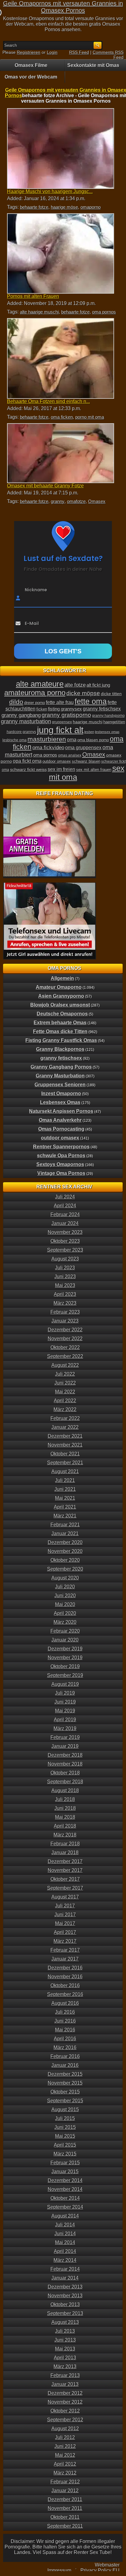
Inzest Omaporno (61, 1094)
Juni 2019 (65, 1702)
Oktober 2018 (65, 1773)
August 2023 (65, 1259)
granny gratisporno (66, 715)
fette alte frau (60, 702)
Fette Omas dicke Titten (60, 1031)
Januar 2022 (65, 1427)
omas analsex (70, 755)
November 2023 (65, 1232)
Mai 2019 (65, 1711)
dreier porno (35, 703)
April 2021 (65, 1507)
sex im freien (61, 769)
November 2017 (65, 1870)
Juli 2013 (65, 2331)
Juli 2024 (65, 1197)
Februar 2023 (65, 1312)
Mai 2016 (65, 2030)
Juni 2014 (65, 2234)
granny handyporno (108, 716)
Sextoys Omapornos (60, 1164)
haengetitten (114, 722)
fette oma (91, 701)
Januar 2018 (65, 1853)
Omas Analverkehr (60, 1120)
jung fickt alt (60, 730)
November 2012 (65, 2402)
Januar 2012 (65, 2491)
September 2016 (65, 1994)
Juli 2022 (65, 1374)
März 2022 (65, 1409)
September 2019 (65, 1675)
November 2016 (65, 1977)
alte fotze (75, 685)
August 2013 (65, 2322)
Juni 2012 (65, 2446)
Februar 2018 (65, 1844)
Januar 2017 (65, 1959)
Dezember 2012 (65, 2393)
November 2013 (65, 2296)
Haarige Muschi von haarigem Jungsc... (50, 191)
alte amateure (40, 684)
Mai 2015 (65, 2136)
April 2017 (65, 1932)
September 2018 (65, 1782)
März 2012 (65, 2473)
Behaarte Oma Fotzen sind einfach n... (48, 401)
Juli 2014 (65, 2225)
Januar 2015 (65, 2172)
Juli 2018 (65, 1799)
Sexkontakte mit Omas (93, 65)
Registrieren (29, 52)
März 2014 (65, 2260)
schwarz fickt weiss (28, 769)
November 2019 (65, 1658)
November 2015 (65, 2083)
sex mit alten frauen (94, 770)
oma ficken (62, 417)
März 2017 (65, 1941)
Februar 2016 (65, 2056)
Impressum (59, 2570)
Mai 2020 (65, 1604)
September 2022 (65, 1356)
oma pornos (104, 312)
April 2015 (65, 2145)
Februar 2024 (65, 1215)
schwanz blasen (86, 761)
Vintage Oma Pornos (61, 1173)
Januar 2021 (65, 1534)
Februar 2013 (65, 2375)
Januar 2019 (65, 1746)
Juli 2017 (65, 1906)
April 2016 (65, 2039)
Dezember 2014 (65, 2180)
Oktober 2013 (65, 2304)
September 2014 (65, 2207)
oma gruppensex (83, 748)
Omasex (97, 501)
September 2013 (65, 2313)
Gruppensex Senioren (60, 1085)
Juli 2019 (65, 1693)
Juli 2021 (65, 1480)
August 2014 (65, 2216)
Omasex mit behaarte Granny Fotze (45, 486)
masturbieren (47, 739)
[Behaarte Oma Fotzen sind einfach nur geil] (60, 358)
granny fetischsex (102, 709)
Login (52, 52)
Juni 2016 (65, 2021)
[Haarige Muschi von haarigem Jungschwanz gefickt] (60, 149)
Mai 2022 (65, 1392)
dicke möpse (83, 693)
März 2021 (65, 1516)
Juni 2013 (65, 2340)
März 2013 (65, 2367)
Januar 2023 (65, 1321)
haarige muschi (88, 722)
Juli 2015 (65, 2118)
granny (58, 501)
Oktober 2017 (65, 1879)
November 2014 (65, 2189)
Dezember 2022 (65, 1330)
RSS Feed (79, 52)
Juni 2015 (65, 2127)
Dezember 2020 (65, 1542)
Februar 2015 (65, 2163)
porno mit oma (90, 417)
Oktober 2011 (65, 2517)
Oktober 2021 (65, 1454)
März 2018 (65, 1835)
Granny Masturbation (60, 1076)
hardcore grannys (21, 732)
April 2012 (65, 2464)
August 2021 (65, 1471)
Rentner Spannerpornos (61, 1147)
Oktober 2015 (65, 2092)
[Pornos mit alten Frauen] (60, 254)
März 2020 (65, 1622)
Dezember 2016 (65, 1968)
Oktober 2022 (65, 1347)
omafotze (76, 501)
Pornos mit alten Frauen (33, 296)
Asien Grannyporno (61, 996)
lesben (89, 732)
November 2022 (65, 1339)
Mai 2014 (65, 2242)
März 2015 (65, 2154)
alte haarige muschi (39, 312)
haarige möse (64, 207)
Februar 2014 (65, 2269)
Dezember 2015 (65, 2074)
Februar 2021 (65, 1525)
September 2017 (65, 1888)
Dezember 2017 (65, 1861)
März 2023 (65, 1303)
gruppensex (62, 722)
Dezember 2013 (65, 2287)
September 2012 (65, 2420)
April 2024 (65, 1206)
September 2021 (65, 1463)
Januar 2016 (65, 2065)
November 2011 (65, 2508)
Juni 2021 (65, 1489)
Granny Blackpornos (60, 1049)
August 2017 (65, 1897)
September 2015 (65, 2101)
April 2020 (65, 1613)
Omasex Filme (31, 65)
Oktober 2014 (65, 2198)
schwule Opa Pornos (61, 1156)
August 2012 (65, 2429)
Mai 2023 (65, 1285)
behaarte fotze (34, 207)
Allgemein (62, 978)
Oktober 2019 (65, 1666)
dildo (16, 702)
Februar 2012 (65, 2482)
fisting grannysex (65, 709)
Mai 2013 (65, 2349)
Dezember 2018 (65, 1755)
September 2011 (65, 2526)
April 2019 (65, 1720)
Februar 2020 (65, 1631)
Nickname (36, 589)
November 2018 (65, 1764)
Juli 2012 (65, 2437)
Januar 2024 (65, 1223)
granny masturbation (26, 721)
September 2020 (65, 1569)
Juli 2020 (65, 1587)
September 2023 (65, 1250)
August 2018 (65, 1791)
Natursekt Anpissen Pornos (61, 1111)
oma (72, 739)
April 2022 (65, 1401)
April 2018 (65, 1826)
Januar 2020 (65, 1640)
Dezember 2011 (65, 2499)
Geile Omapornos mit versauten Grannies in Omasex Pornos (63, 7)
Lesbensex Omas (60, 1102)
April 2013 (65, 2358)
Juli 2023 (65, 1268)
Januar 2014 (65, 2278)
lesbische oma (15, 740)
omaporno (91, 207)
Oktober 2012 (65, 2411)
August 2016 (65, 2003)
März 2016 (65, 2048)
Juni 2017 (65, 1915)
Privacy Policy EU (100, 2570)
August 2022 (65, 1365)
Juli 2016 (65, 2012)
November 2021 (65, 1445)
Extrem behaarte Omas (60, 1023)
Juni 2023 (65, 1277)
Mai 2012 (65, 2455)
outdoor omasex (57, 761)
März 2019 (65, 1728)
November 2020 (65, 1551)
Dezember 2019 (65, 1649)
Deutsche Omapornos (62, 1014)
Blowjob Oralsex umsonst (60, 1005)
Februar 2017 (65, 1950)
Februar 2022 (65, 1418)
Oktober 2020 (65, 1560)
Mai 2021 (65, 1498)
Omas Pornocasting (61, 1129)
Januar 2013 (65, 2384)
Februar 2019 (65, 1737)
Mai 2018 (65, 1817)
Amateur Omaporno (59, 987)
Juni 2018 (65, 1808)
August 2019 (65, 1684)
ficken (42, 709)
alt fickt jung (98, 685)
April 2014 (65, 2251)
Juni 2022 (65, 1383)
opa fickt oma (27, 761)
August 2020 (65, 1578)
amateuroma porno (35, 693)
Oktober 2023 (65, 1241)
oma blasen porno (93, 740)
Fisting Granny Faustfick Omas (61, 1040)
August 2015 (65, 2110)
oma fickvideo (48, 747)
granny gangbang (21, 715)
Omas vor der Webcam (31, 77)
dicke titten (111, 694)
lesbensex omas (107, 732)
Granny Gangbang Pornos (61, 1067)
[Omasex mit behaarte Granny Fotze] (60, 453)
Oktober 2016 (65, 1985)
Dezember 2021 (65, 1436)
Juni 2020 (65, 1596)
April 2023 (65, 1294)
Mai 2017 (65, 1923)
